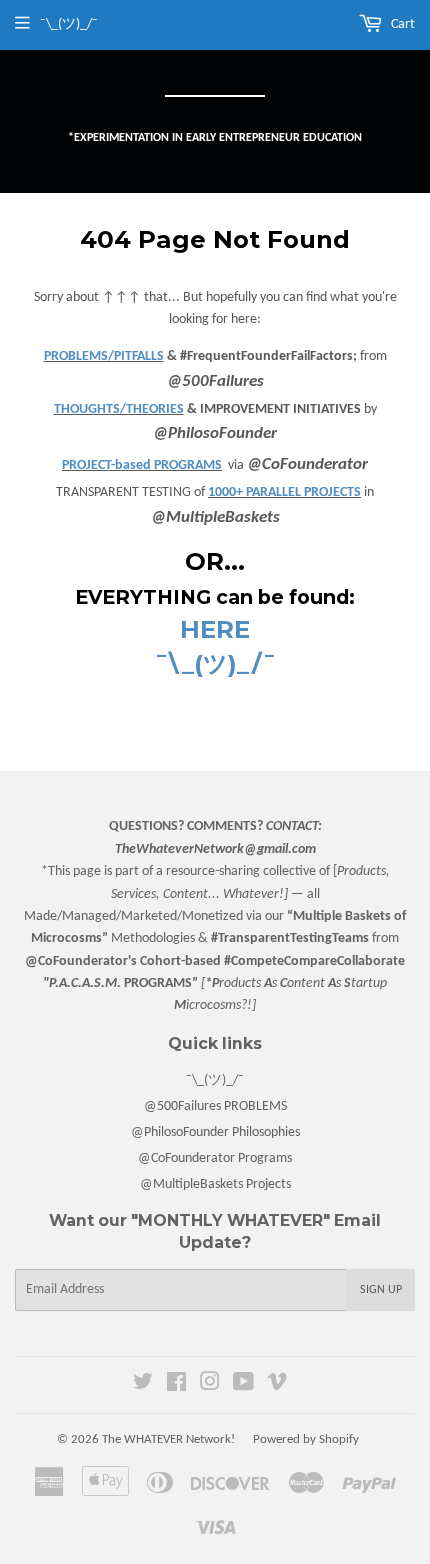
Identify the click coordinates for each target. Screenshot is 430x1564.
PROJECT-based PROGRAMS (142, 465)
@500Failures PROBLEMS (215, 1106)
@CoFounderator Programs (215, 1158)
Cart (401, 24)
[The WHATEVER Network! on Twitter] (143, 1385)
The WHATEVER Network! (168, 1439)
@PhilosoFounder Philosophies (215, 1132)
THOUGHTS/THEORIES (119, 409)
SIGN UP (381, 1290)
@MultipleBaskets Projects (215, 1184)
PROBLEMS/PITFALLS (104, 356)
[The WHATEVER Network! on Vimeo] (277, 1385)
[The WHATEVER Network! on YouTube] (243, 1385)
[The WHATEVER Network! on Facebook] (176, 1385)
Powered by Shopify (306, 1439)
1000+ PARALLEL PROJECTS (284, 492)
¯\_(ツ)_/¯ (215, 1080)
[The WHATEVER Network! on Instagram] (210, 1385)
